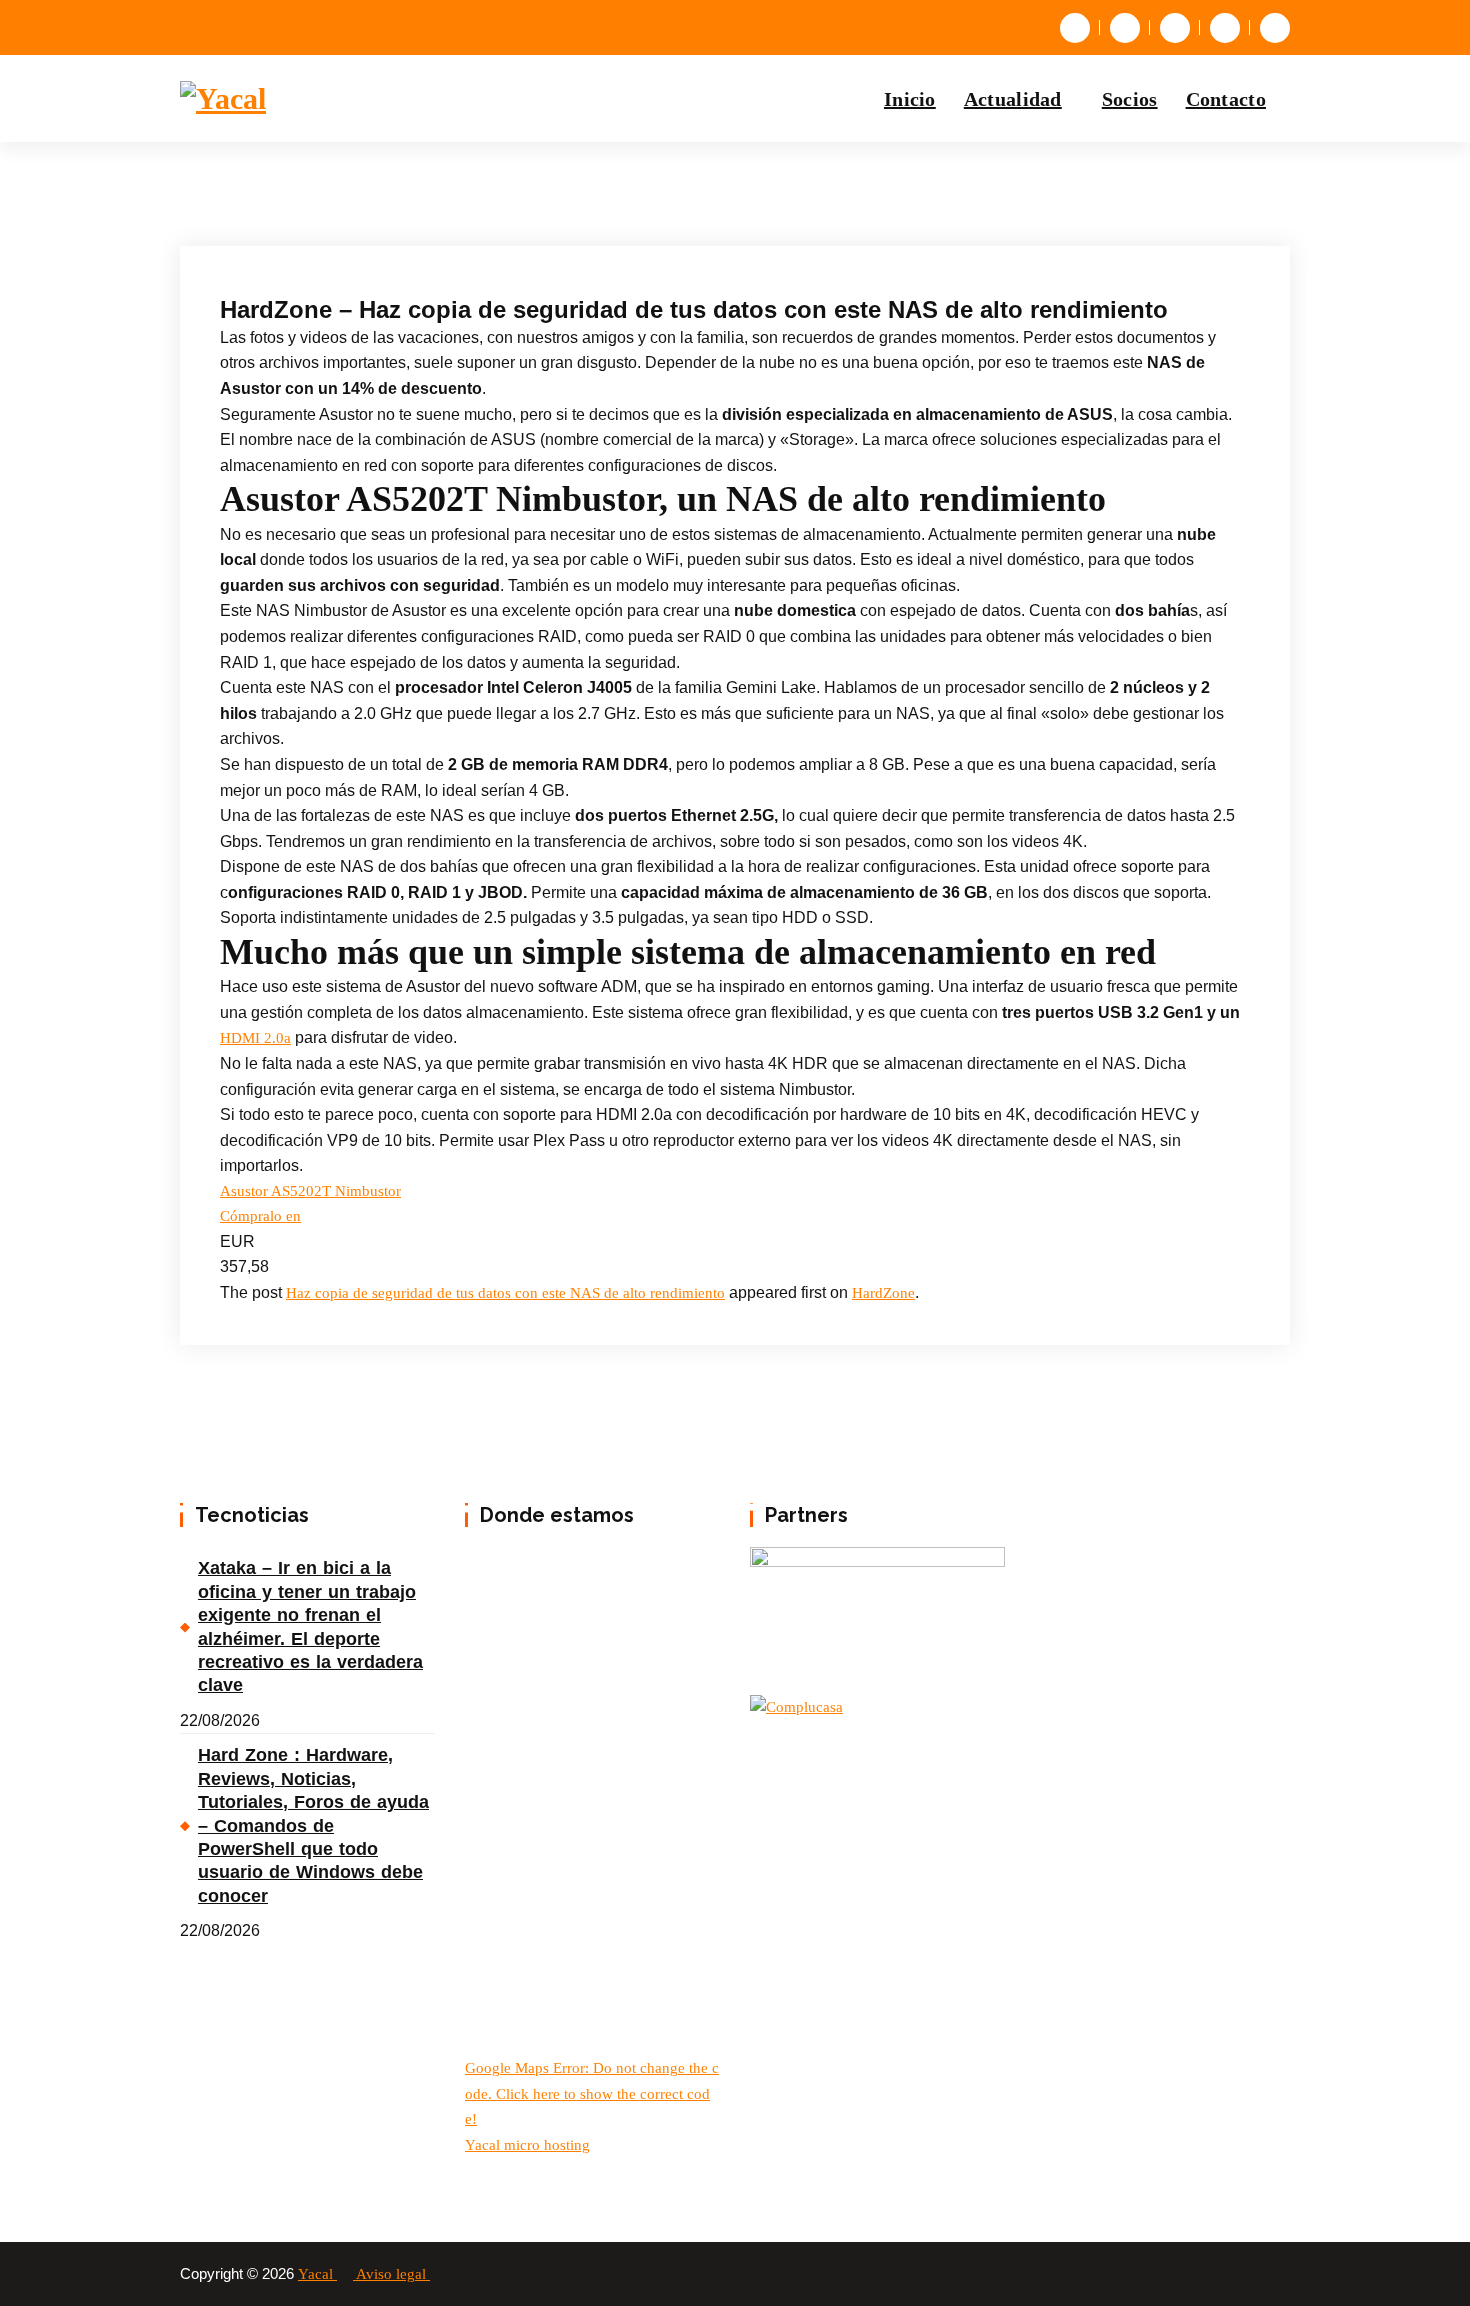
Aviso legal (393, 2274)
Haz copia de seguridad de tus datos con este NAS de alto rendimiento (505, 1293)
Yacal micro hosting (527, 2145)
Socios (1130, 99)
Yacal (317, 2274)
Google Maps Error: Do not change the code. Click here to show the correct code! (592, 2093)
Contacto (1226, 99)
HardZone (883, 1293)
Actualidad (1013, 99)
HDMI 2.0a (255, 1038)
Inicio (910, 99)
